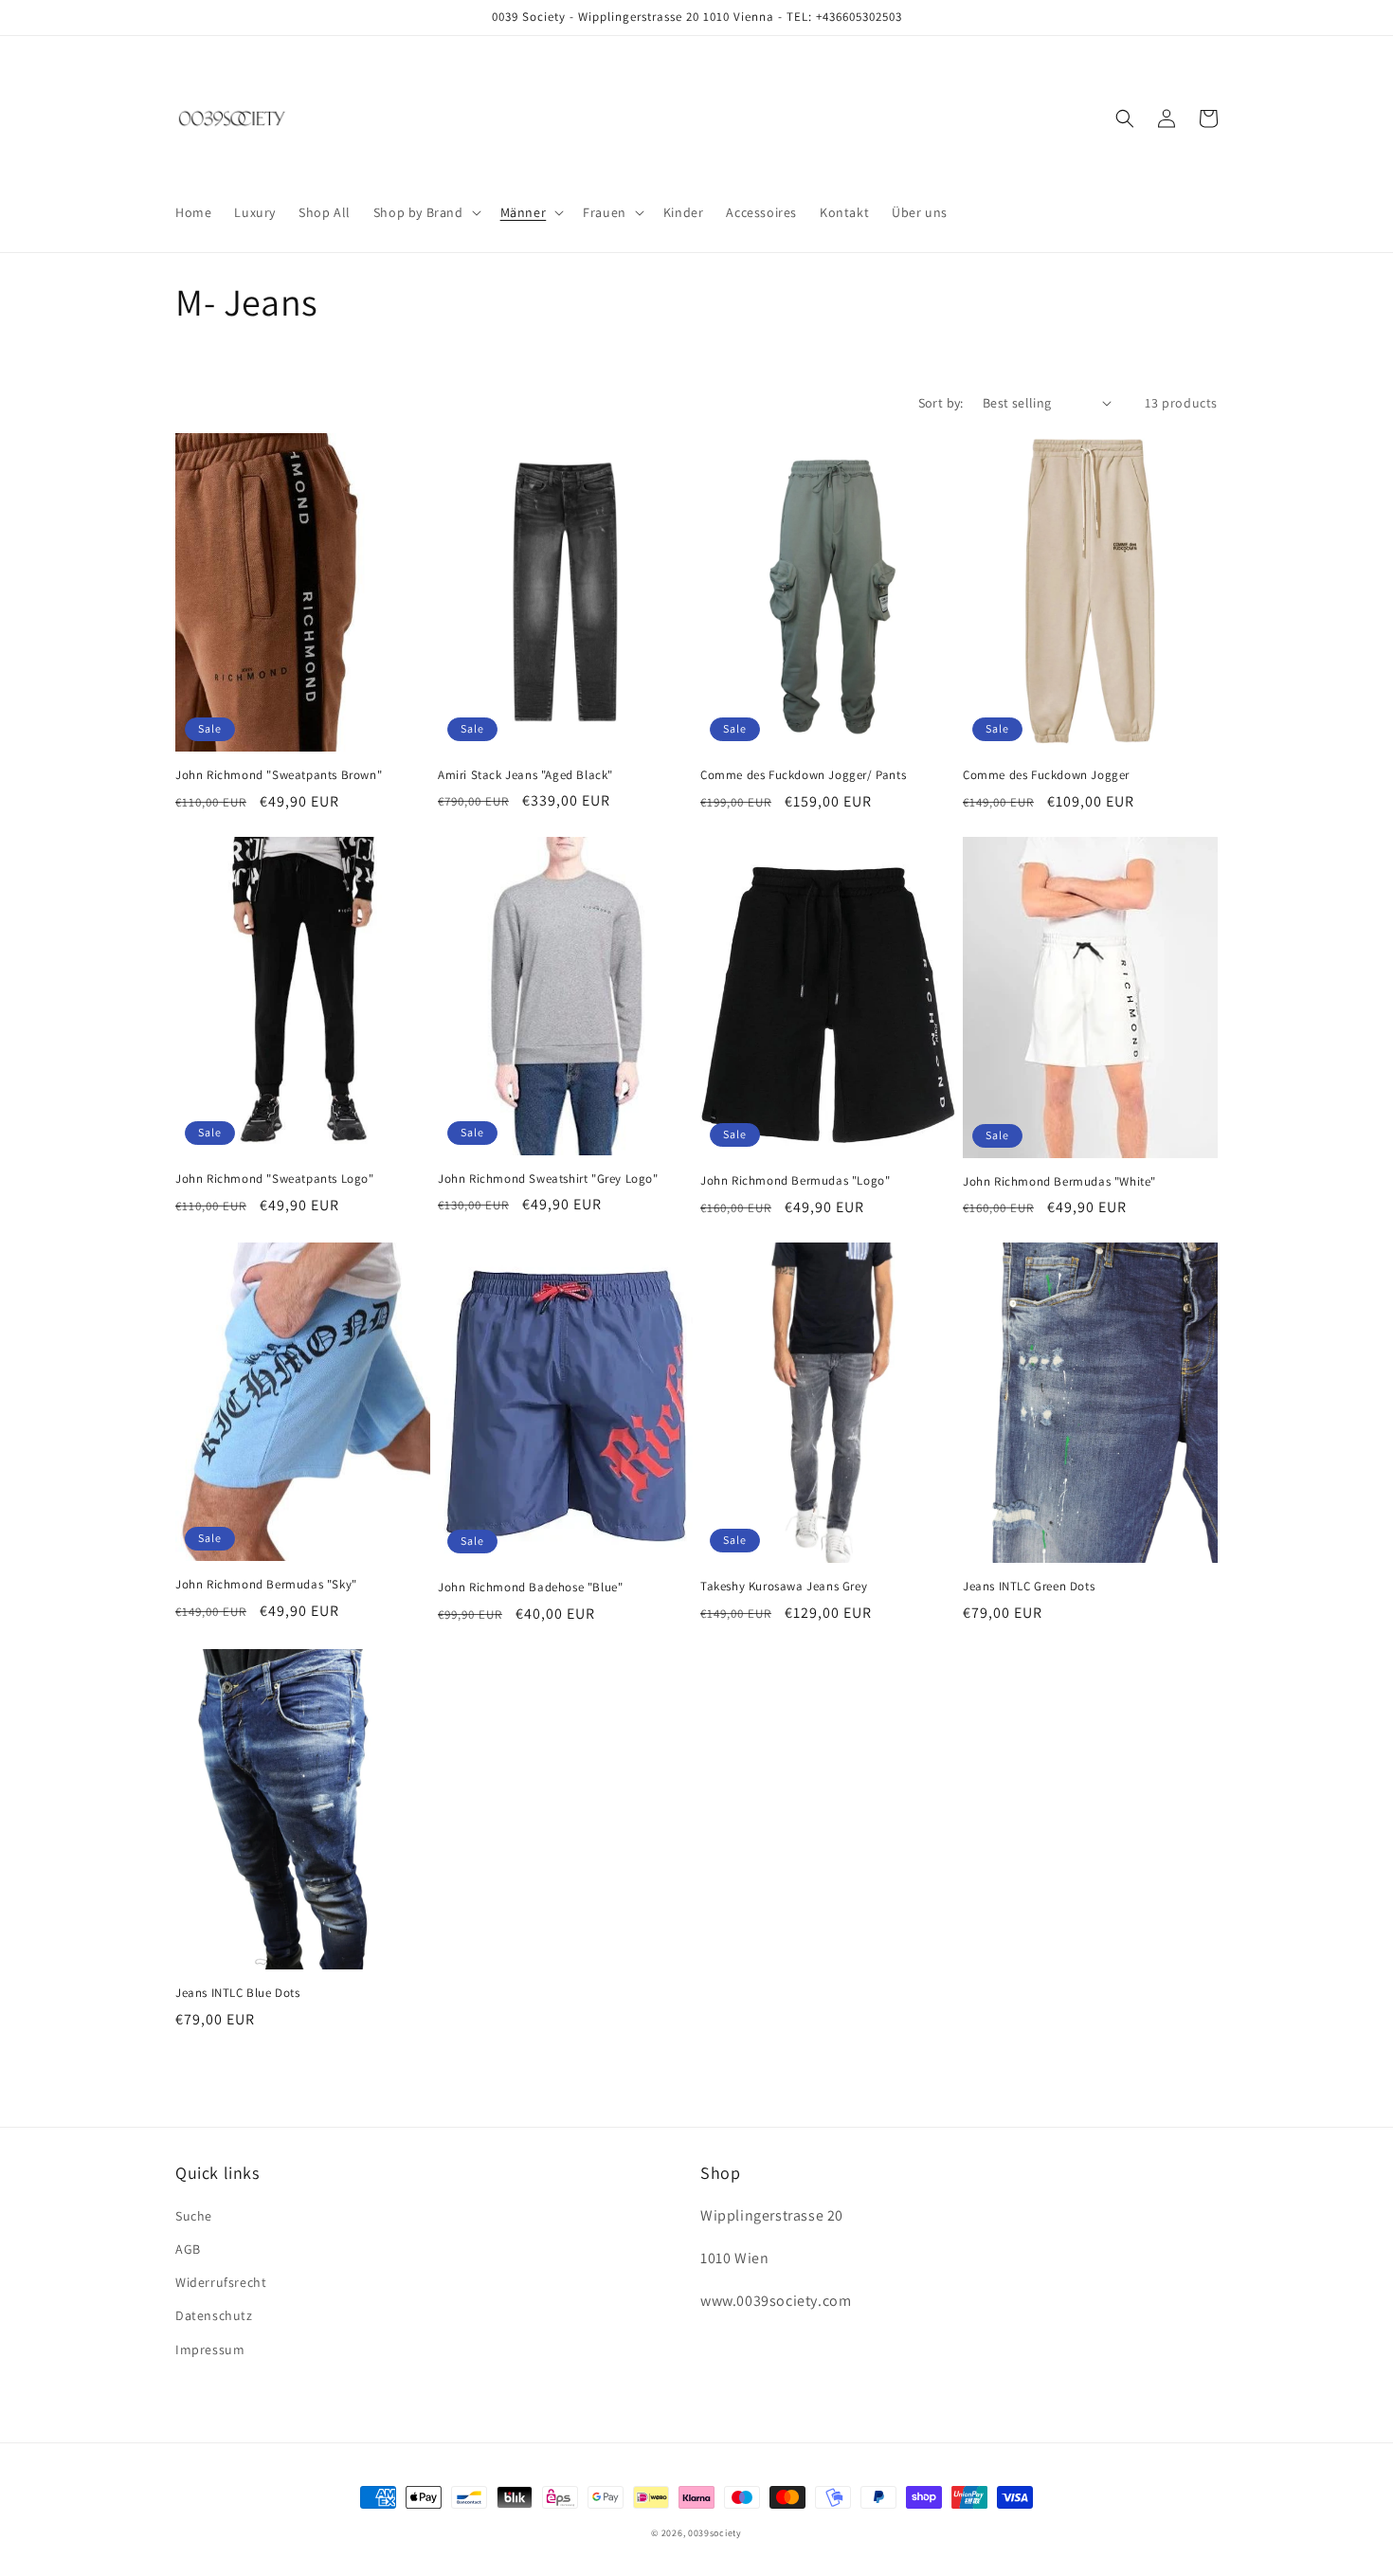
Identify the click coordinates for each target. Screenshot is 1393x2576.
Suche (194, 2216)
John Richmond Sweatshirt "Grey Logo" (548, 1179)
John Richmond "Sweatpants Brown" (279, 775)
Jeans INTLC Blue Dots (238, 1993)
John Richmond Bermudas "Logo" (795, 1181)
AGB (188, 2249)
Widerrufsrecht (221, 2282)
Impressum (210, 2349)
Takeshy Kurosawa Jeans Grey (784, 1587)
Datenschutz (214, 2315)
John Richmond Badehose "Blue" (530, 1587)
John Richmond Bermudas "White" (1059, 1182)
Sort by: (941, 403)
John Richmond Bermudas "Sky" (266, 1585)
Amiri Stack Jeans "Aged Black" (525, 775)
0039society (715, 2533)
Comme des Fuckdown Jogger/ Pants (803, 775)
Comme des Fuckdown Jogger (1046, 775)
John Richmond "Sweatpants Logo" (275, 1179)
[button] (425, 212)
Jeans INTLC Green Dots (1029, 1587)
